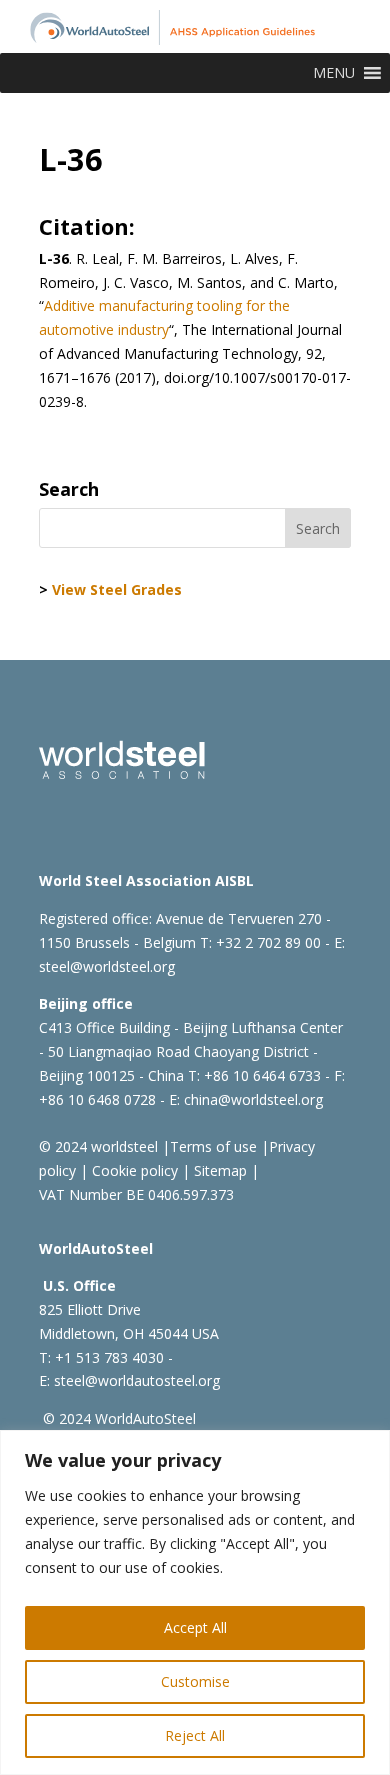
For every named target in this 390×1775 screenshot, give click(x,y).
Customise (195, 1681)
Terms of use (213, 1146)
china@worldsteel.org (253, 1099)
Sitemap (218, 1170)
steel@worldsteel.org (107, 966)
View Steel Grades (117, 589)
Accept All (195, 1627)
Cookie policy (133, 1170)
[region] (195, 1602)
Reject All (195, 1735)
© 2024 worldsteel (98, 1146)
